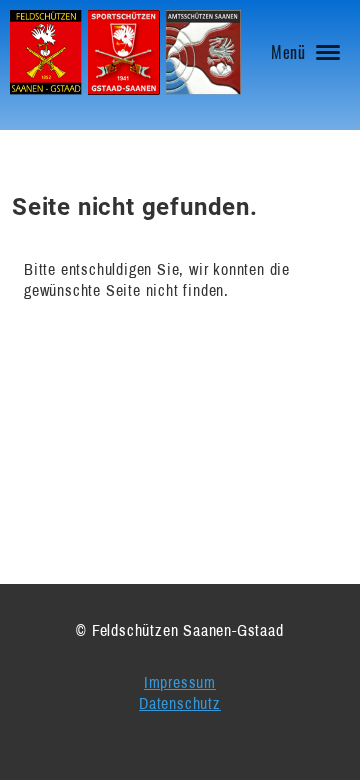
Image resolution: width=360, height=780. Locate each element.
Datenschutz (180, 703)
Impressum (180, 682)
